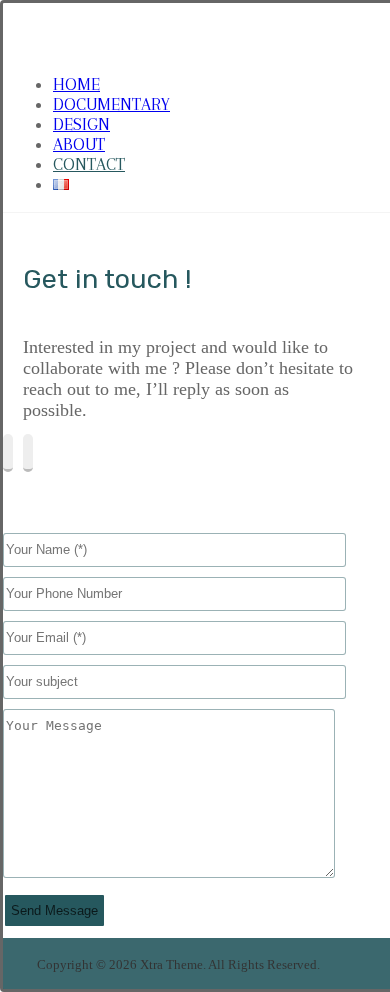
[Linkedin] (28, 453)
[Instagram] (8, 453)
